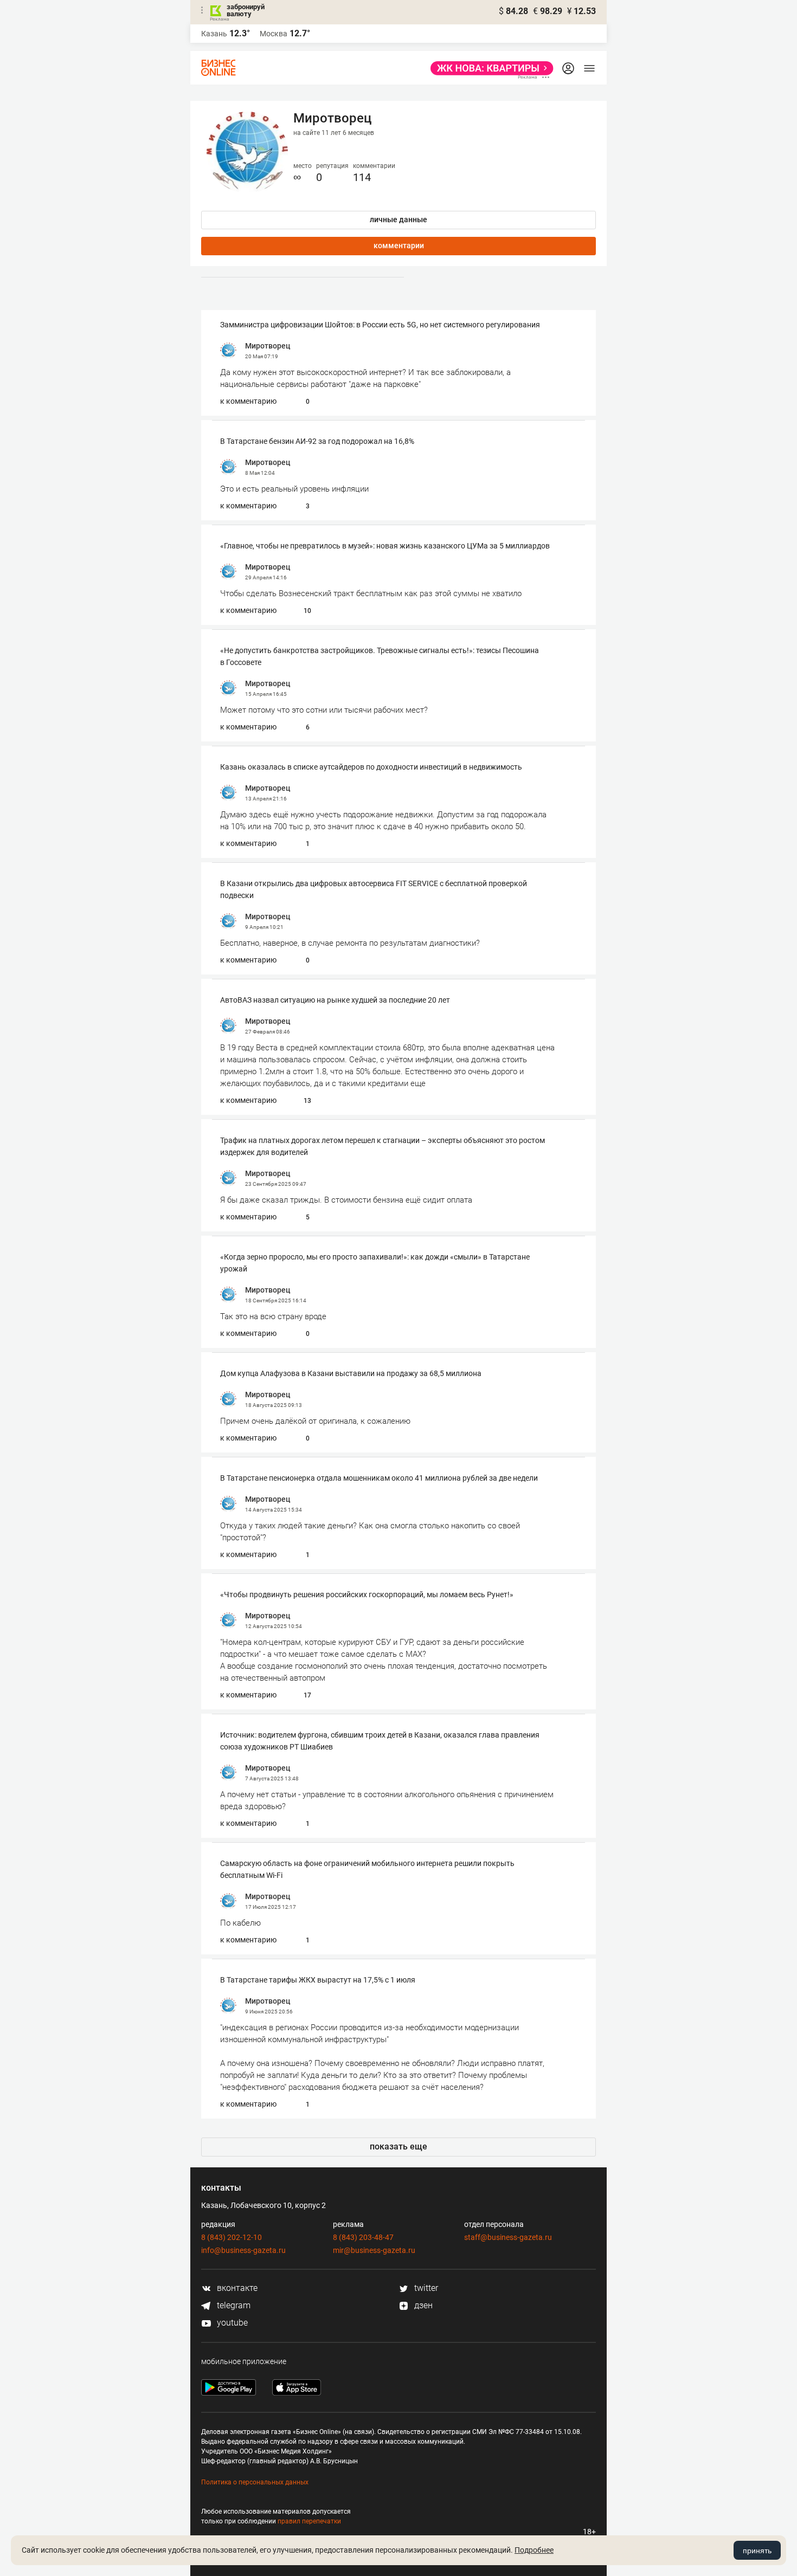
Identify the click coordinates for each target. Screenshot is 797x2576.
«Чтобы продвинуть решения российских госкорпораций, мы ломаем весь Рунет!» (367, 1594)
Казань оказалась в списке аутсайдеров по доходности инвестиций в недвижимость (371, 767)
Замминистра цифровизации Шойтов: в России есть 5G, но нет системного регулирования (380, 325)
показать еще (398, 2146)
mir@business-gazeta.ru (374, 2250)
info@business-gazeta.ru (243, 2250)
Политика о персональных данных (255, 2482)
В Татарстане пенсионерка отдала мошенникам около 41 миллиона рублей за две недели (379, 1478)
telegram (233, 2305)
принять (757, 2551)
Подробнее (534, 2550)
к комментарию (248, 401)
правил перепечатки (309, 2521)
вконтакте (236, 2288)
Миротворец (268, 346)
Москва (274, 34)
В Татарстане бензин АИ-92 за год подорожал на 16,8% (317, 441)
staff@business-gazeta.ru (508, 2237)
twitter (425, 2288)
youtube (231, 2323)
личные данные (398, 219)
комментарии (399, 246)
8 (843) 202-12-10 (232, 2237)
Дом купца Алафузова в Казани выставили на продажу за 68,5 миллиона (351, 1373)
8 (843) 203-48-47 (363, 2237)
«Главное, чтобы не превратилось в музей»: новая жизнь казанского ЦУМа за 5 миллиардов (385, 546)
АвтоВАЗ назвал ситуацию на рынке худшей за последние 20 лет (335, 1000)
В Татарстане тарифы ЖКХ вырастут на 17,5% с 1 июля (318, 1980)
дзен (422, 2305)
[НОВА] (489, 68)
